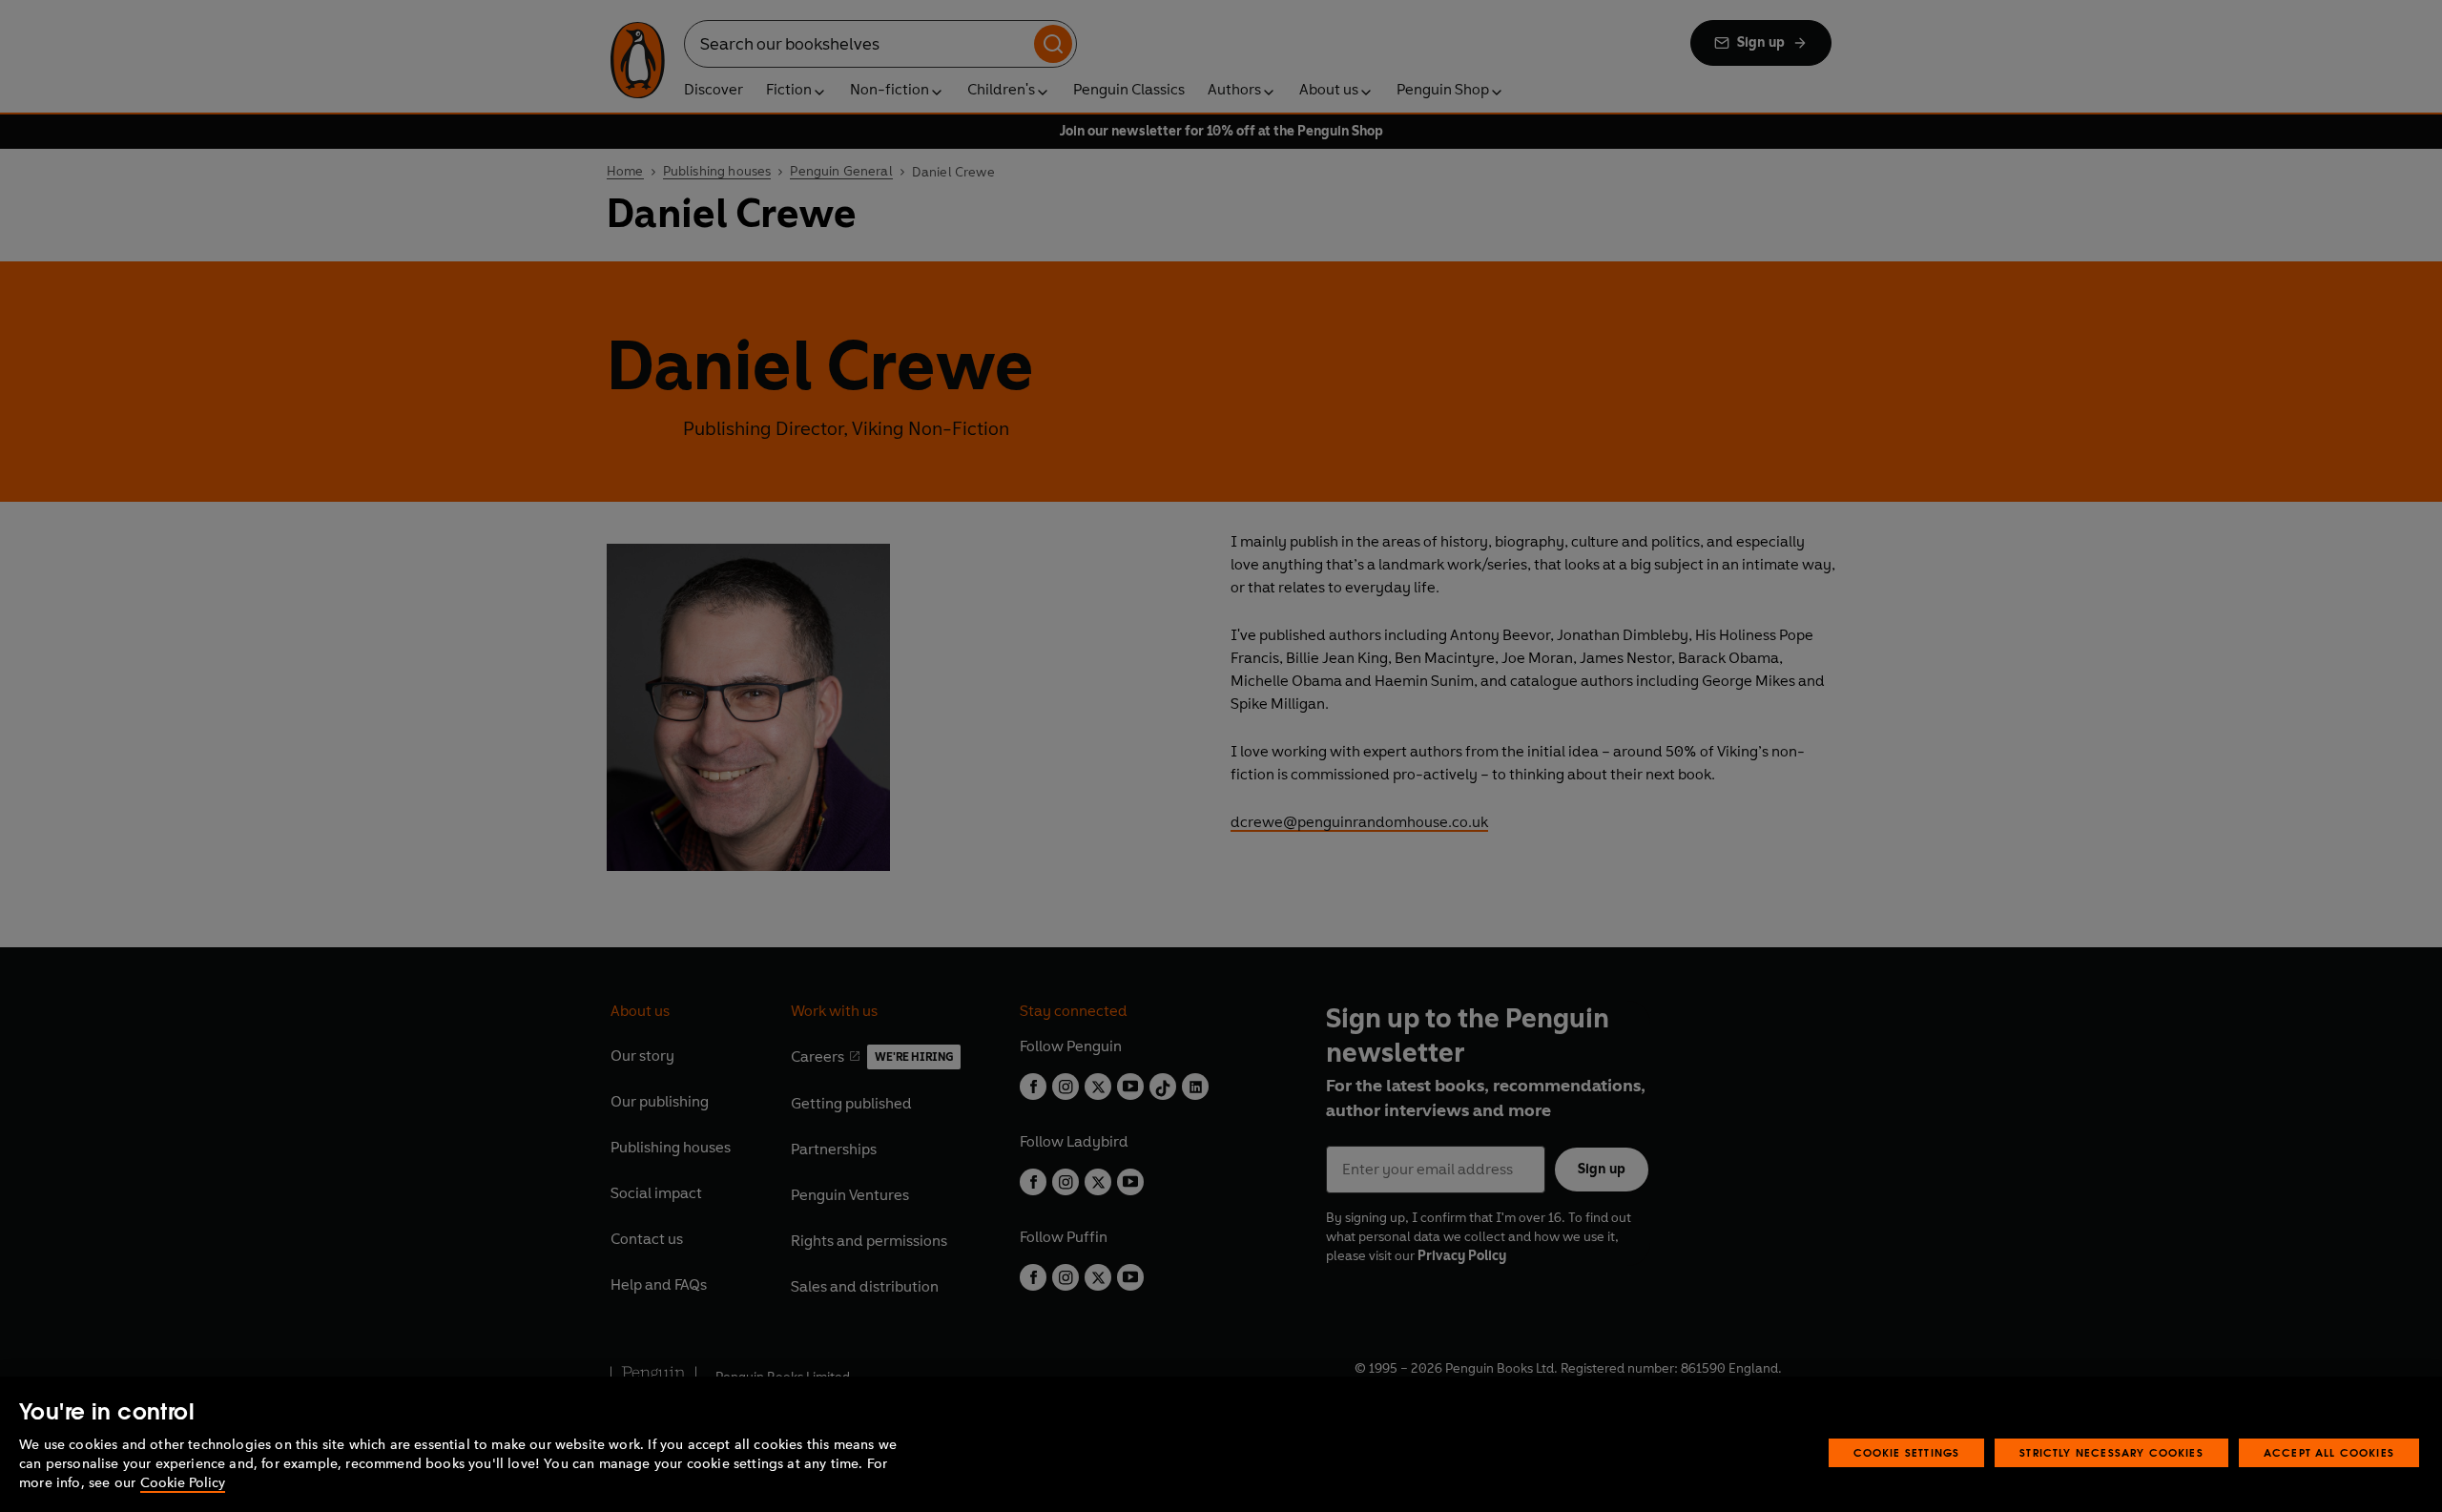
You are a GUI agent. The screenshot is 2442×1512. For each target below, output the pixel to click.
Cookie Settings (1907, 1452)
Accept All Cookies (2329, 1452)
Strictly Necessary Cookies (2111, 1452)
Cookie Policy (183, 1483)
